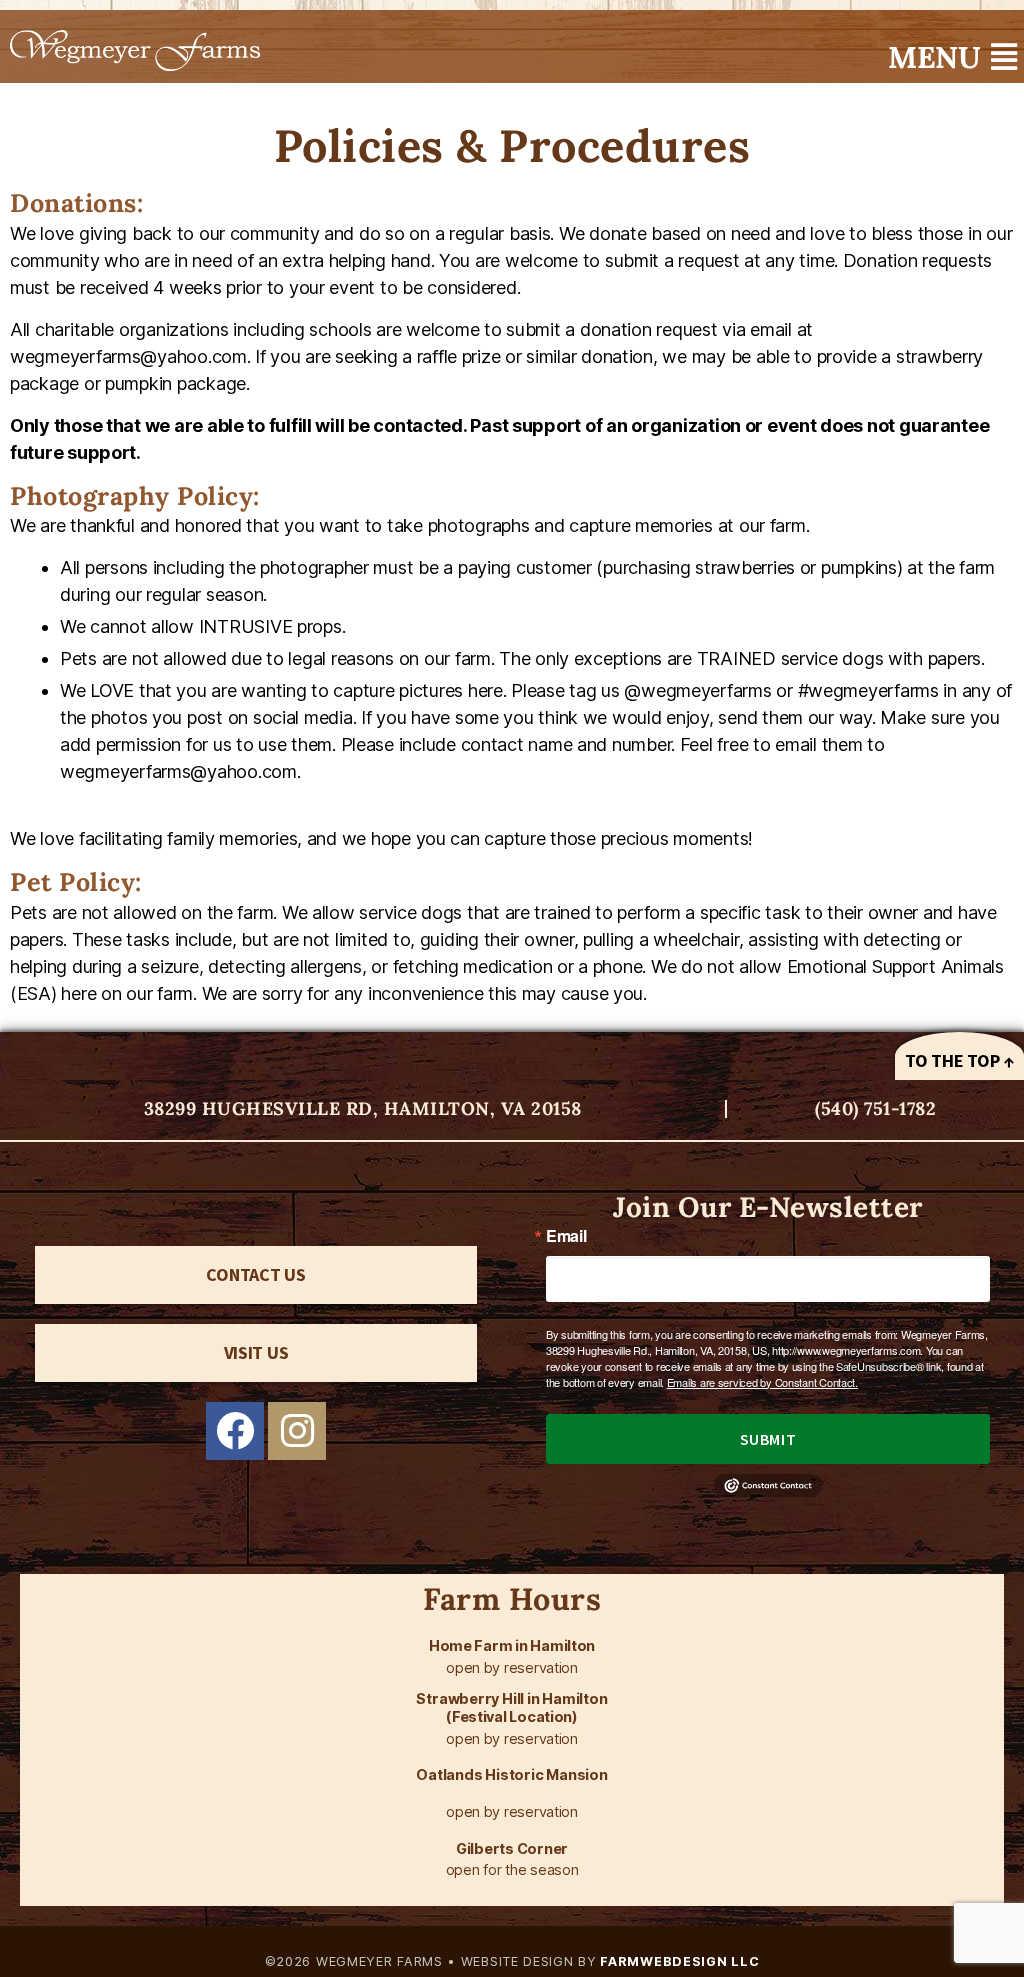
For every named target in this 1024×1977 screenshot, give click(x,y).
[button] (952, 56)
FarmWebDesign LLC (678, 1961)
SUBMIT (768, 1439)
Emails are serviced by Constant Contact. (762, 1382)
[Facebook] (235, 1431)
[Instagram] (297, 1431)
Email (566, 1236)
